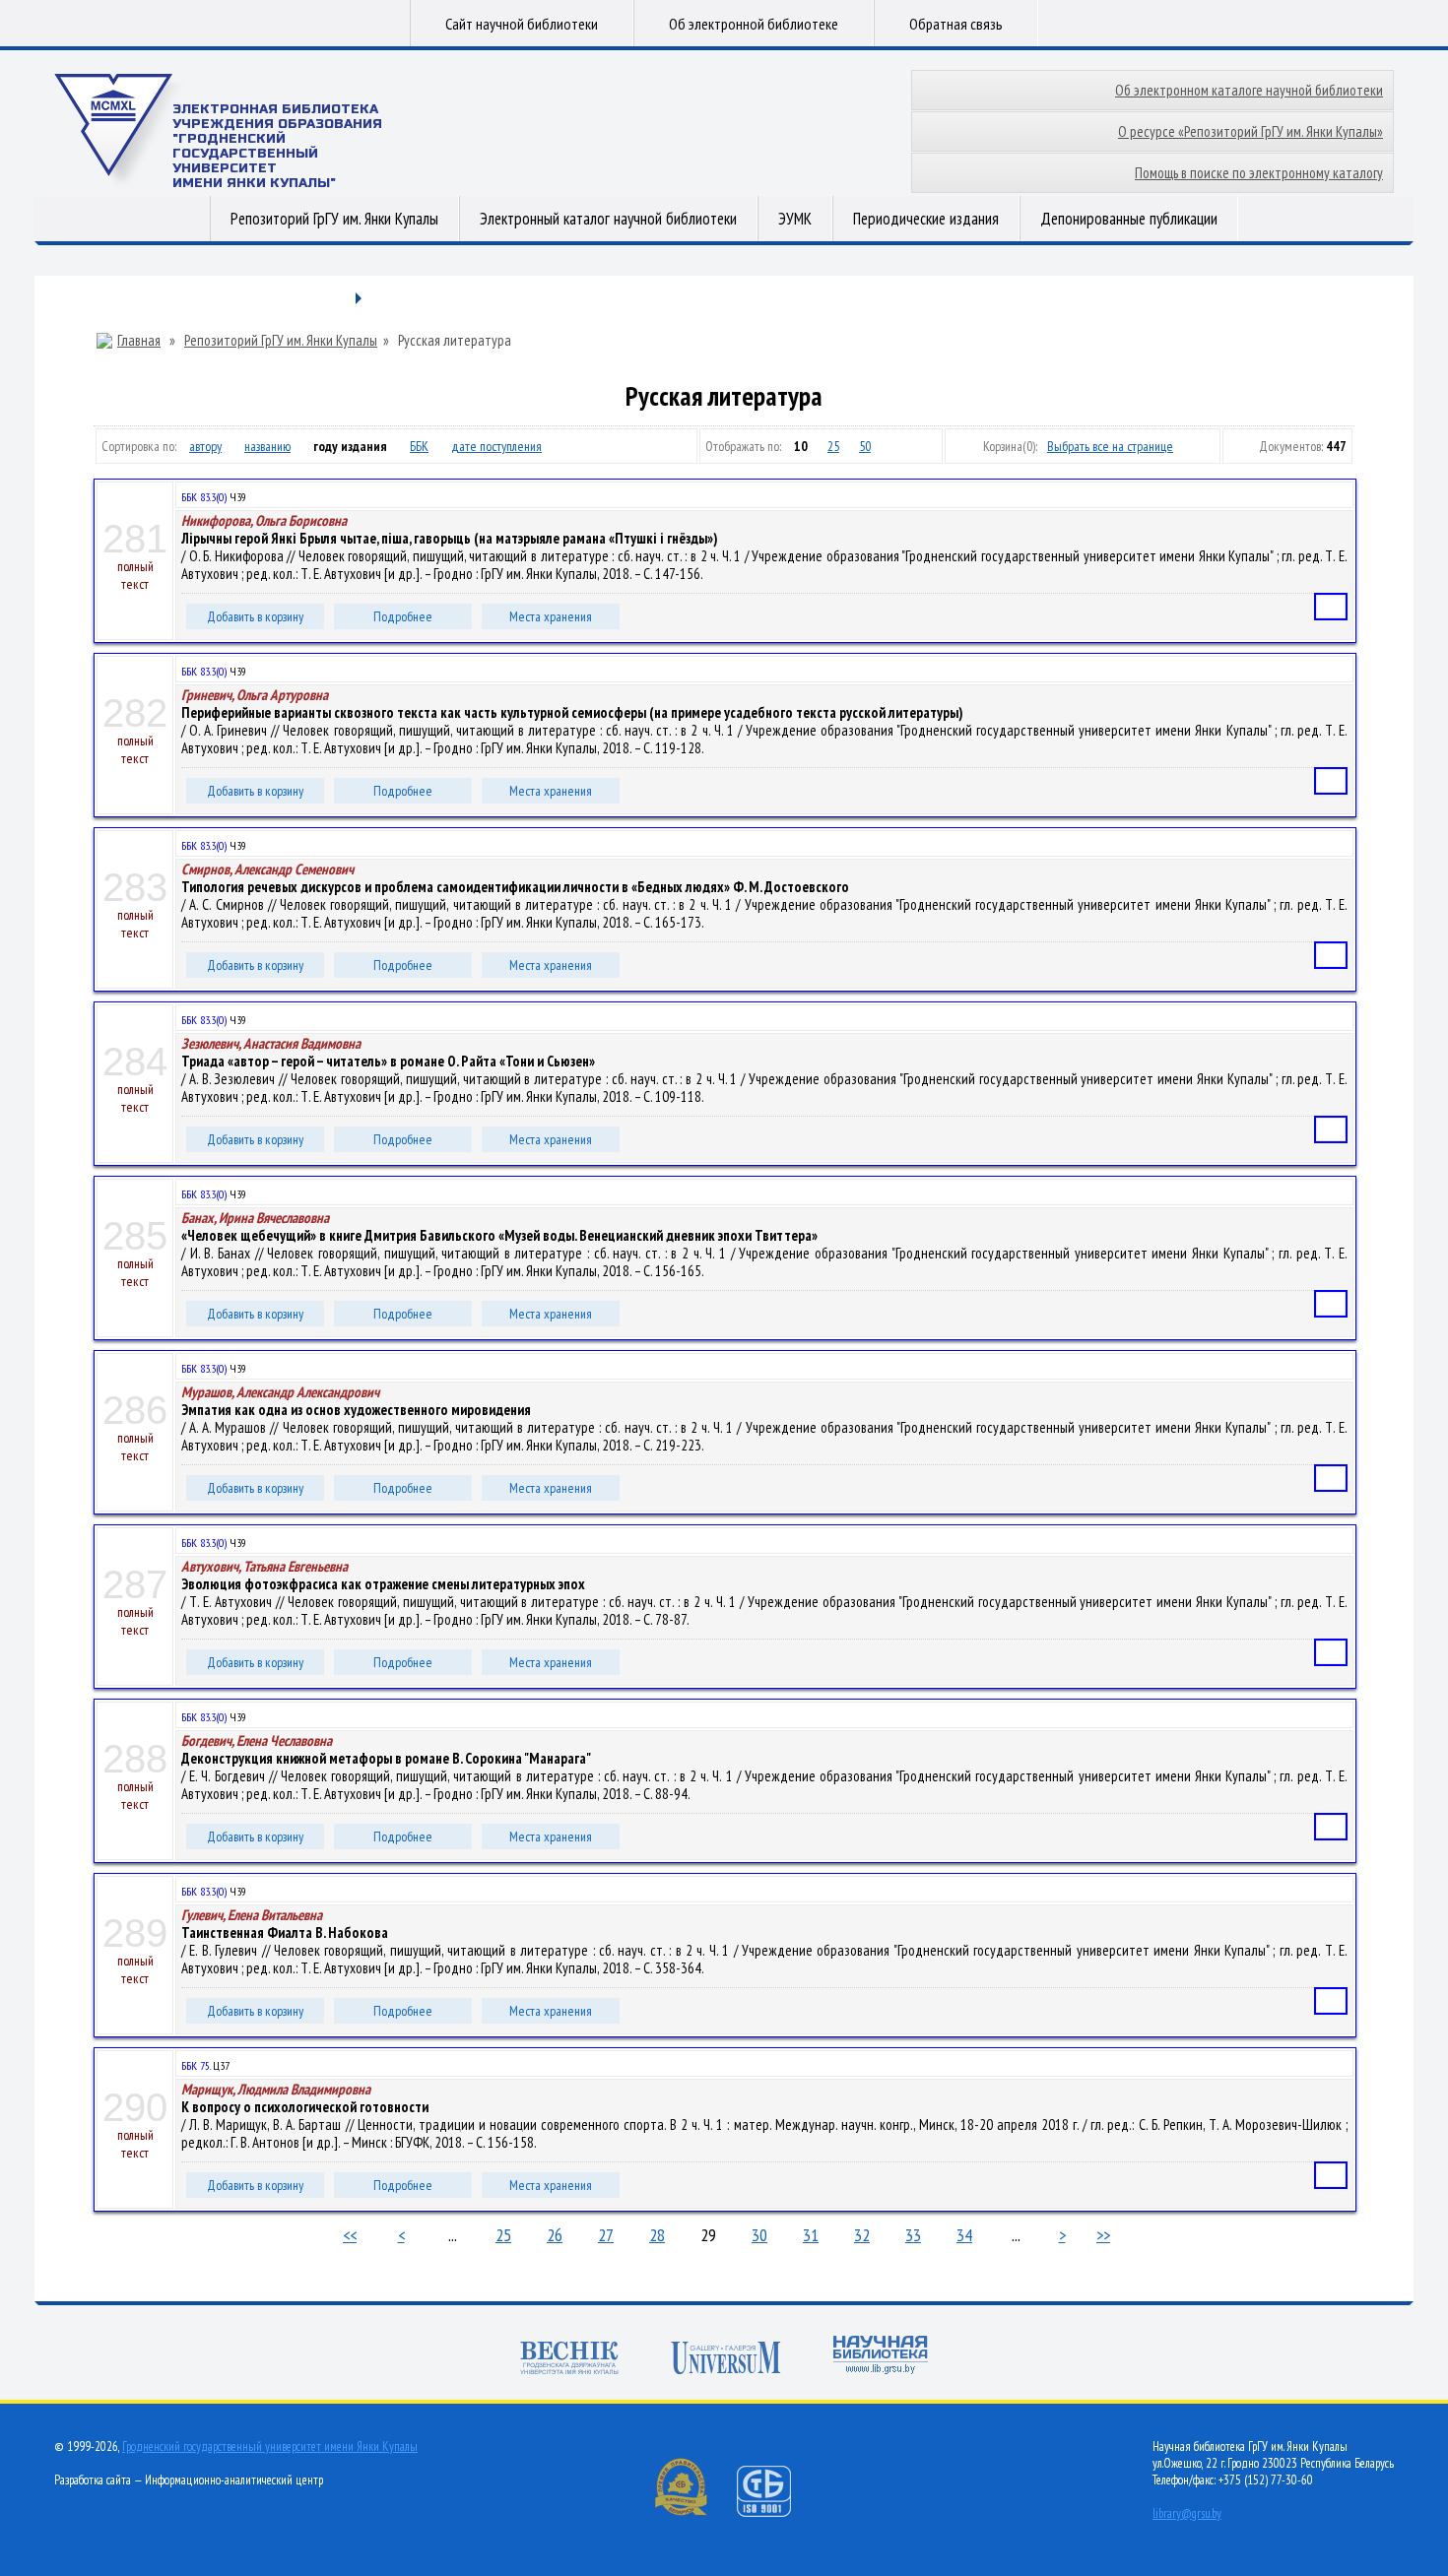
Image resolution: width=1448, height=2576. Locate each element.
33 (913, 2235)
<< (350, 2235)
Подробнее (403, 616)
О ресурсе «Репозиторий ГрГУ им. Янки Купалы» (1251, 131)
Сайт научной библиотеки (522, 24)
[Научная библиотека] (881, 2357)
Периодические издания (926, 219)
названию (267, 446)
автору (205, 446)
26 (555, 2235)
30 (759, 2235)
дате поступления (496, 446)
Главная (139, 341)
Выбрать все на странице (1110, 446)
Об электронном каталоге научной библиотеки (1249, 90)
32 (862, 2235)
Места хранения (551, 616)
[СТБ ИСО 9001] (776, 2512)
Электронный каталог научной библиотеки (608, 219)
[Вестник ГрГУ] (569, 2360)
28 (657, 2235)
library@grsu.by (1187, 2513)
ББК (419, 446)
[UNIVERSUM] (726, 2360)
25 (833, 446)
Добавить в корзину (255, 616)
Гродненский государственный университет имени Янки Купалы (270, 2447)
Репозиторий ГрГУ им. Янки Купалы (334, 219)
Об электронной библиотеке (754, 24)
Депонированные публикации (1129, 219)
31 (811, 2235)
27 (606, 2235)
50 (865, 446)
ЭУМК (795, 219)
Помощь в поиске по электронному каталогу (1259, 173)
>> (1103, 2235)
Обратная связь (956, 24)
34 (964, 2235)
